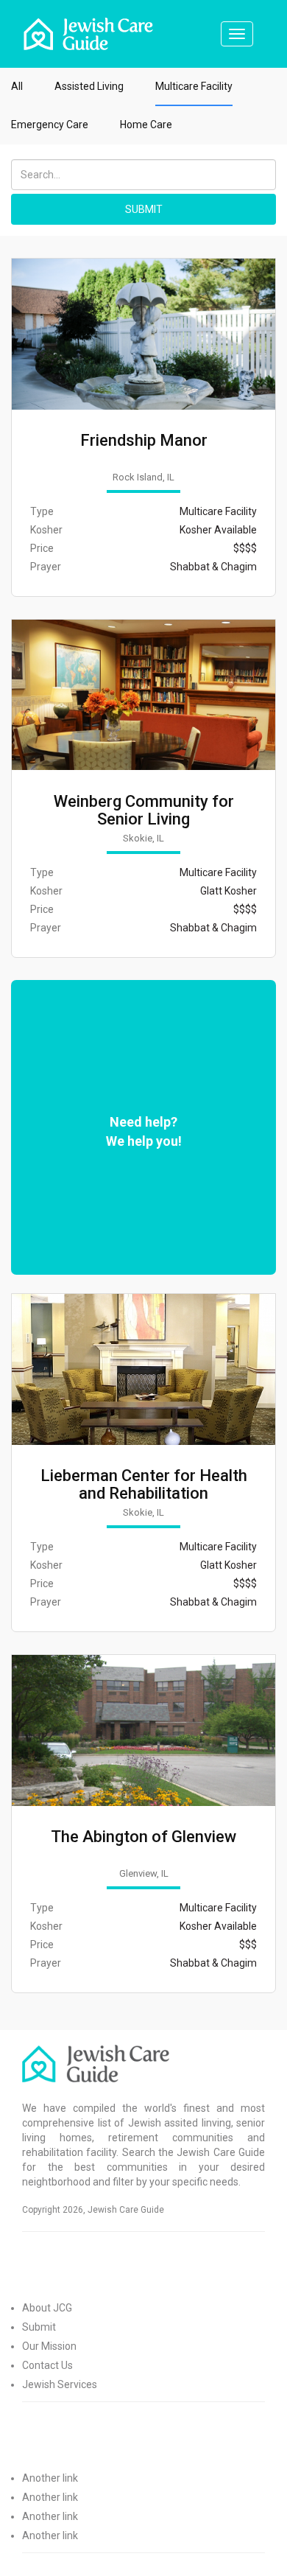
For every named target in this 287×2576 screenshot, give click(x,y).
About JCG (47, 2308)
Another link (50, 2478)
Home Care (146, 125)
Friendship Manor (144, 441)
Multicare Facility (194, 86)
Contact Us (47, 2365)
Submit (39, 2327)
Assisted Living (89, 86)
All (17, 86)
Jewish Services (60, 2384)
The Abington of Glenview (143, 1837)
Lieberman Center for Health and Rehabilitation (144, 1485)
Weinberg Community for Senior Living (144, 811)
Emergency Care (50, 125)
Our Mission (49, 2346)
